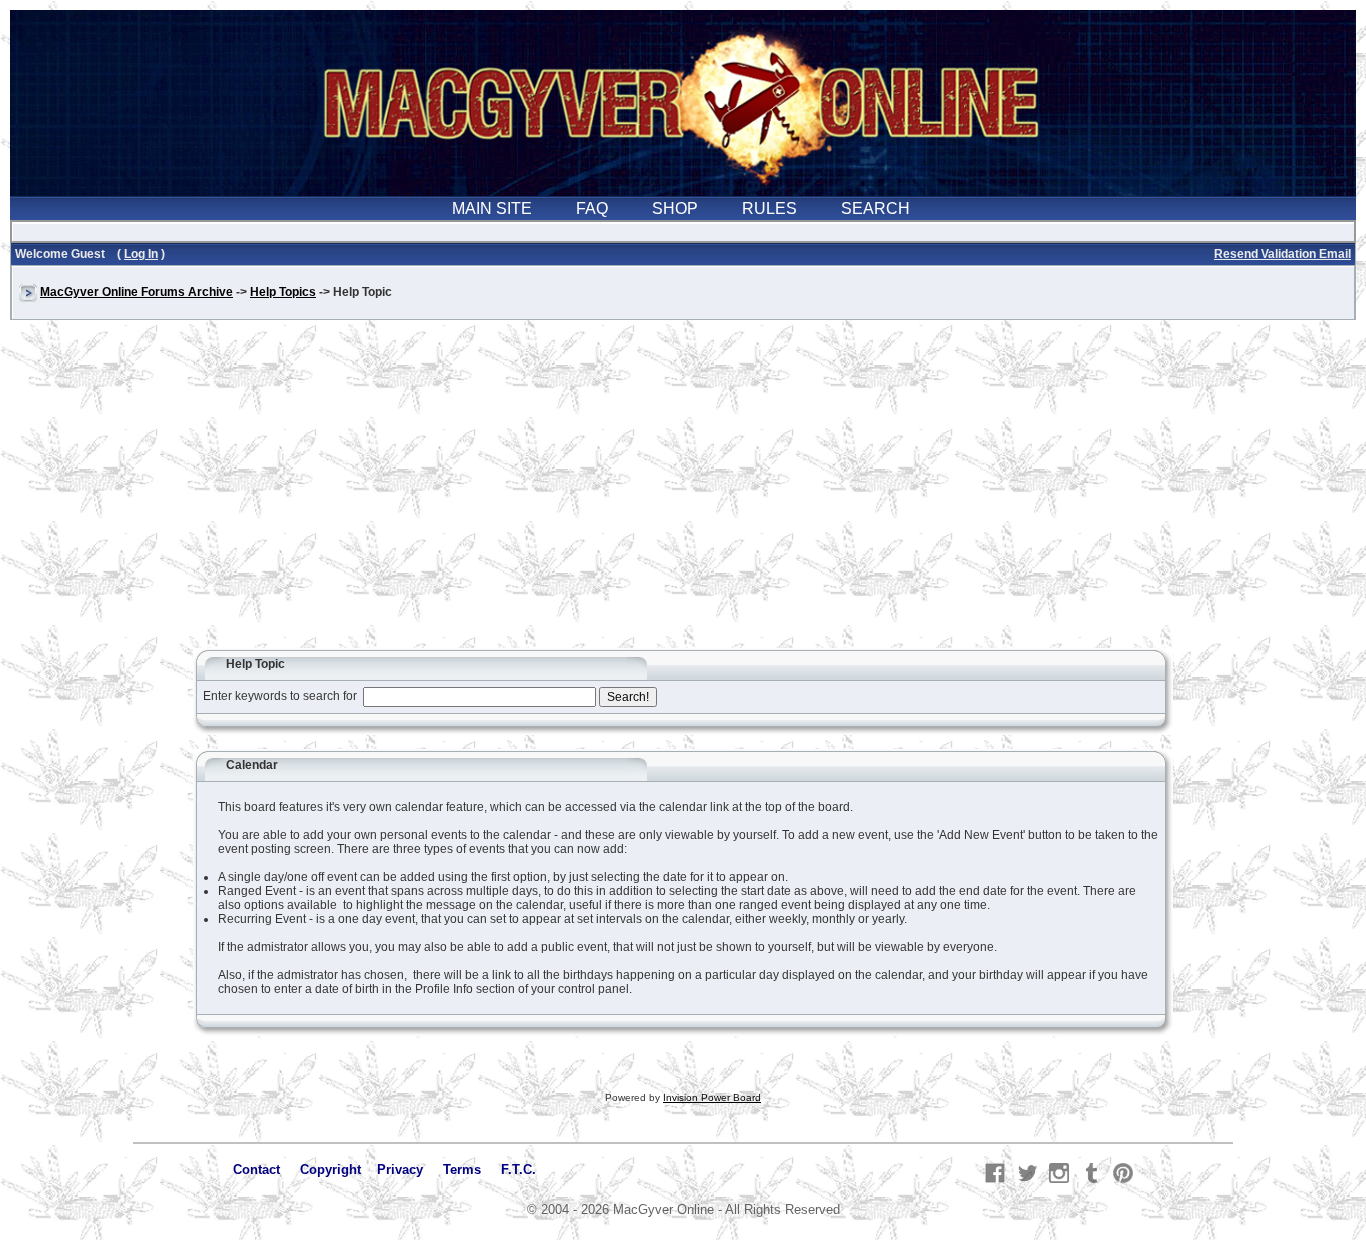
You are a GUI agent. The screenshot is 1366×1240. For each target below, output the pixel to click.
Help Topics (283, 292)
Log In (141, 254)
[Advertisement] (683, 494)
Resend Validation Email (1282, 254)
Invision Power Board (712, 1097)
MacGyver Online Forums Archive (136, 292)
